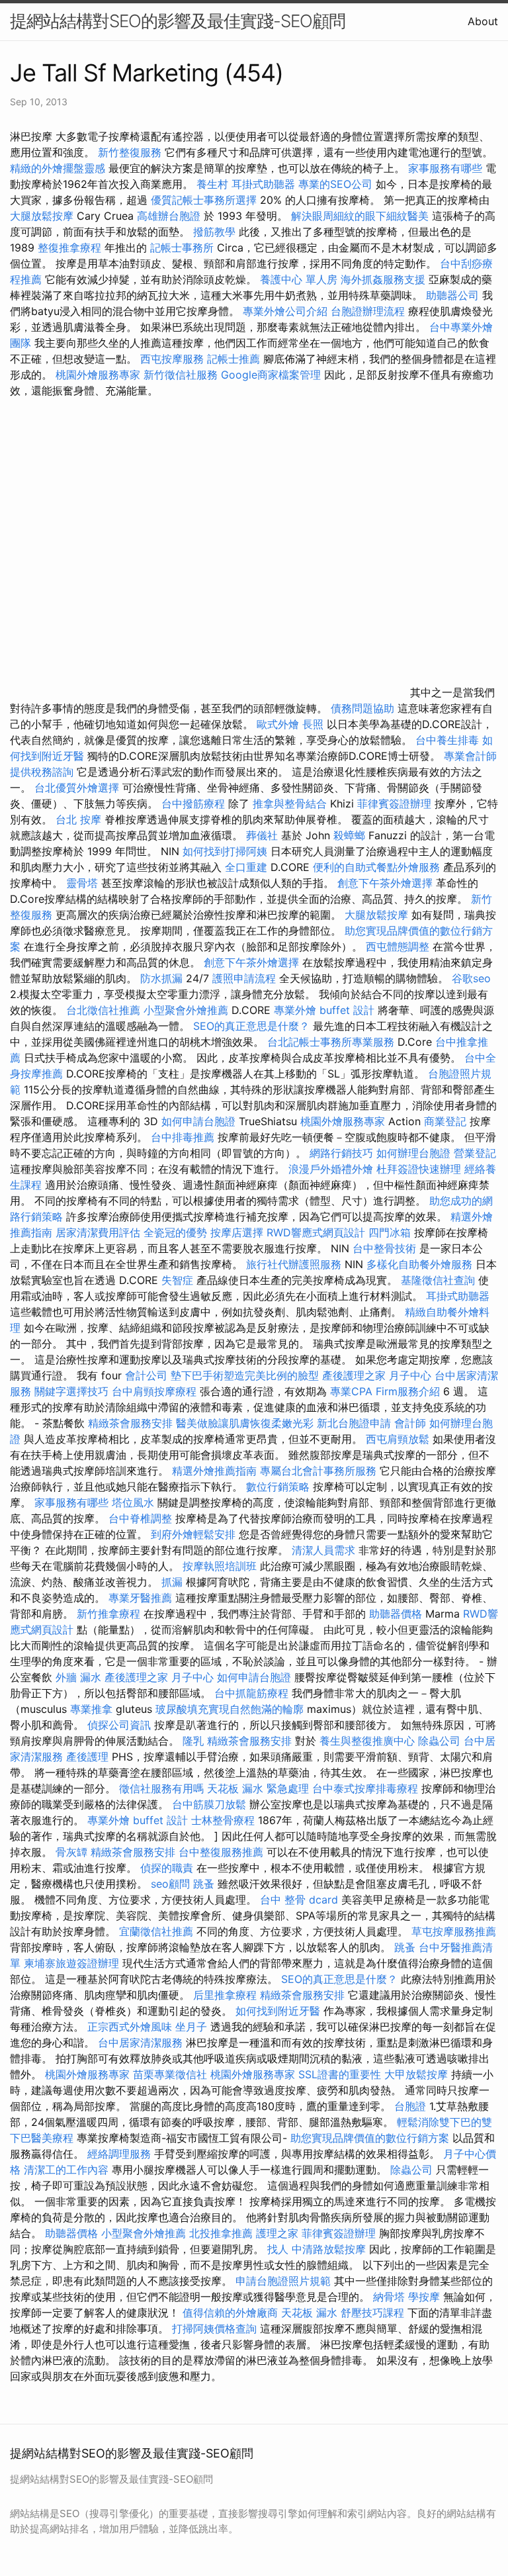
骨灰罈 (71, 1852)
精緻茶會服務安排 (130, 1423)
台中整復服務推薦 (223, 1852)
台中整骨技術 (384, 1248)
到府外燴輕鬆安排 (193, 1534)
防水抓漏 (161, 978)
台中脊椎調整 (142, 1518)
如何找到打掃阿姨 (225, 851)
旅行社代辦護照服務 (294, 1264)
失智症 (177, 1280)
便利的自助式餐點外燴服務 (376, 867)
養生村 (212, 184)
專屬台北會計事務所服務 (318, 1471)
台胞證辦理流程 (368, 311)
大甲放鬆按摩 (418, 2074)
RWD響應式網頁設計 (316, 1232)
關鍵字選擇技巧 (71, 1391)
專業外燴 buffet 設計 (324, 1010)
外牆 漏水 (78, 1677)
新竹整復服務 (130, 152)
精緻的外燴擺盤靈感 (58, 168)
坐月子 (191, 2027)
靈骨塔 (82, 883)
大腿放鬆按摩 (43, 216)
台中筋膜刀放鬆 (209, 1804)
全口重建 (246, 867)
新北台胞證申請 (354, 1423)
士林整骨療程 (223, 1820)
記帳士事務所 (182, 248)
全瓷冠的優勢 (175, 1232)
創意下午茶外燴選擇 (385, 883)
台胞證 (410, 2106)
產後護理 (87, 1757)
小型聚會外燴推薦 (186, 1010)
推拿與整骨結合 (290, 804)
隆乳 (193, 1741)
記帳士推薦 (233, 359)
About (483, 21)
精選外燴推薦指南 (214, 1471)
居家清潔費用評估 (98, 1232)
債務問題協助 (362, 708)
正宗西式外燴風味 (131, 2027)
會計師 (410, 1423)
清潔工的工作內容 (66, 2170)
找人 (278, 2249)
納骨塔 (389, 2297)
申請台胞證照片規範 (283, 2281)
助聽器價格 (396, 1614)
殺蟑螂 (349, 835)
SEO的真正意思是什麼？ (251, 1026)
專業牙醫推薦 (140, 1598)
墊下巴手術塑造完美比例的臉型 (245, 1375)
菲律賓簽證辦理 (394, 804)
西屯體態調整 (399, 946)
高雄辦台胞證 (169, 216)
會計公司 (146, 1375)
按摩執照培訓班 (221, 1566)
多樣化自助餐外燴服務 (419, 1264)
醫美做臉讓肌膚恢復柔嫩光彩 (245, 1423)
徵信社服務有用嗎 (161, 1788)
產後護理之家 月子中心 (377, 1375)
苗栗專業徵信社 (170, 2074)
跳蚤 (204, 1884)
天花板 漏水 (309, 2313)
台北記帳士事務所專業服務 (331, 1042)
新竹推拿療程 (108, 1614)
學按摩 (424, 2297)
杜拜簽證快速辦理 (419, 1169)
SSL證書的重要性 (340, 2074)
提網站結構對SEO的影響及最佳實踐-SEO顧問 (178, 21)
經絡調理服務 (119, 2154)
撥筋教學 (214, 232)
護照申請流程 (244, 978)
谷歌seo (471, 978)
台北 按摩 (78, 819)
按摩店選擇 (238, 1232)
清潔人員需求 (323, 1550)
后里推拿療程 (225, 1995)
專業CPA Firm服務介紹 (385, 1391)
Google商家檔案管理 (271, 375)
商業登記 (445, 1121)
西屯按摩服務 (174, 359)
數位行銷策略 (278, 1487)
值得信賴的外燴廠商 (230, 2313)
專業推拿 (91, 1709)
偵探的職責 (167, 1868)
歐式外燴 (278, 724)
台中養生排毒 (449, 740)
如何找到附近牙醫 (278, 2011)
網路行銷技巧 (341, 1153)
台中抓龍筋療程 (253, 1693)
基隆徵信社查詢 (438, 1280)
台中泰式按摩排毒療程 (367, 1788)
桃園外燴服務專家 (98, 375)
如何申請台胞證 (198, 1121)
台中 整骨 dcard (299, 1900)
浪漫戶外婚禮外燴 (331, 1169)
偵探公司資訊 (119, 1725)
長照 (313, 724)
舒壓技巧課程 (374, 2313)
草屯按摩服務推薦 (454, 1931)
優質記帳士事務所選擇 (204, 200)
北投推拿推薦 (221, 2233)
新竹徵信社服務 (181, 375)
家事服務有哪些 (445, 168)
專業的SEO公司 (335, 184)
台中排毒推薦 (183, 1137)
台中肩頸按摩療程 (156, 1391)
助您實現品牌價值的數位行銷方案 (370, 2138)
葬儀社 (262, 835)
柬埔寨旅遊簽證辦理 (71, 1963)
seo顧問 (170, 1884)
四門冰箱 (390, 1232)
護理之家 (277, 2233)
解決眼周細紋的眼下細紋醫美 (360, 216)
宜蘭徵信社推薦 (156, 1931)
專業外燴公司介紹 (285, 311)
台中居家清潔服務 (140, 2043)
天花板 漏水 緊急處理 (258, 1788)
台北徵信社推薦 (103, 1010)
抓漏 (172, 1582)
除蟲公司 (439, 1741)
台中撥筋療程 (195, 804)
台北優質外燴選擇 (77, 788)
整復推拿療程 (69, 248)
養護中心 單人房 (299, 279)
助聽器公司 (452, 295)
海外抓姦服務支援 (383, 279)
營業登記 (475, 1153)
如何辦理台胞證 (413, 1153)
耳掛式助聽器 (263, 184)
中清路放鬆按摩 (330, 2249)
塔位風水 (133, 1502)
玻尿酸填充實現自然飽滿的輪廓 (230, 1709)
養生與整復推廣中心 (367, 1741)
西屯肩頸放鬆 (399, 1439)
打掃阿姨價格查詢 (214, 2328)
